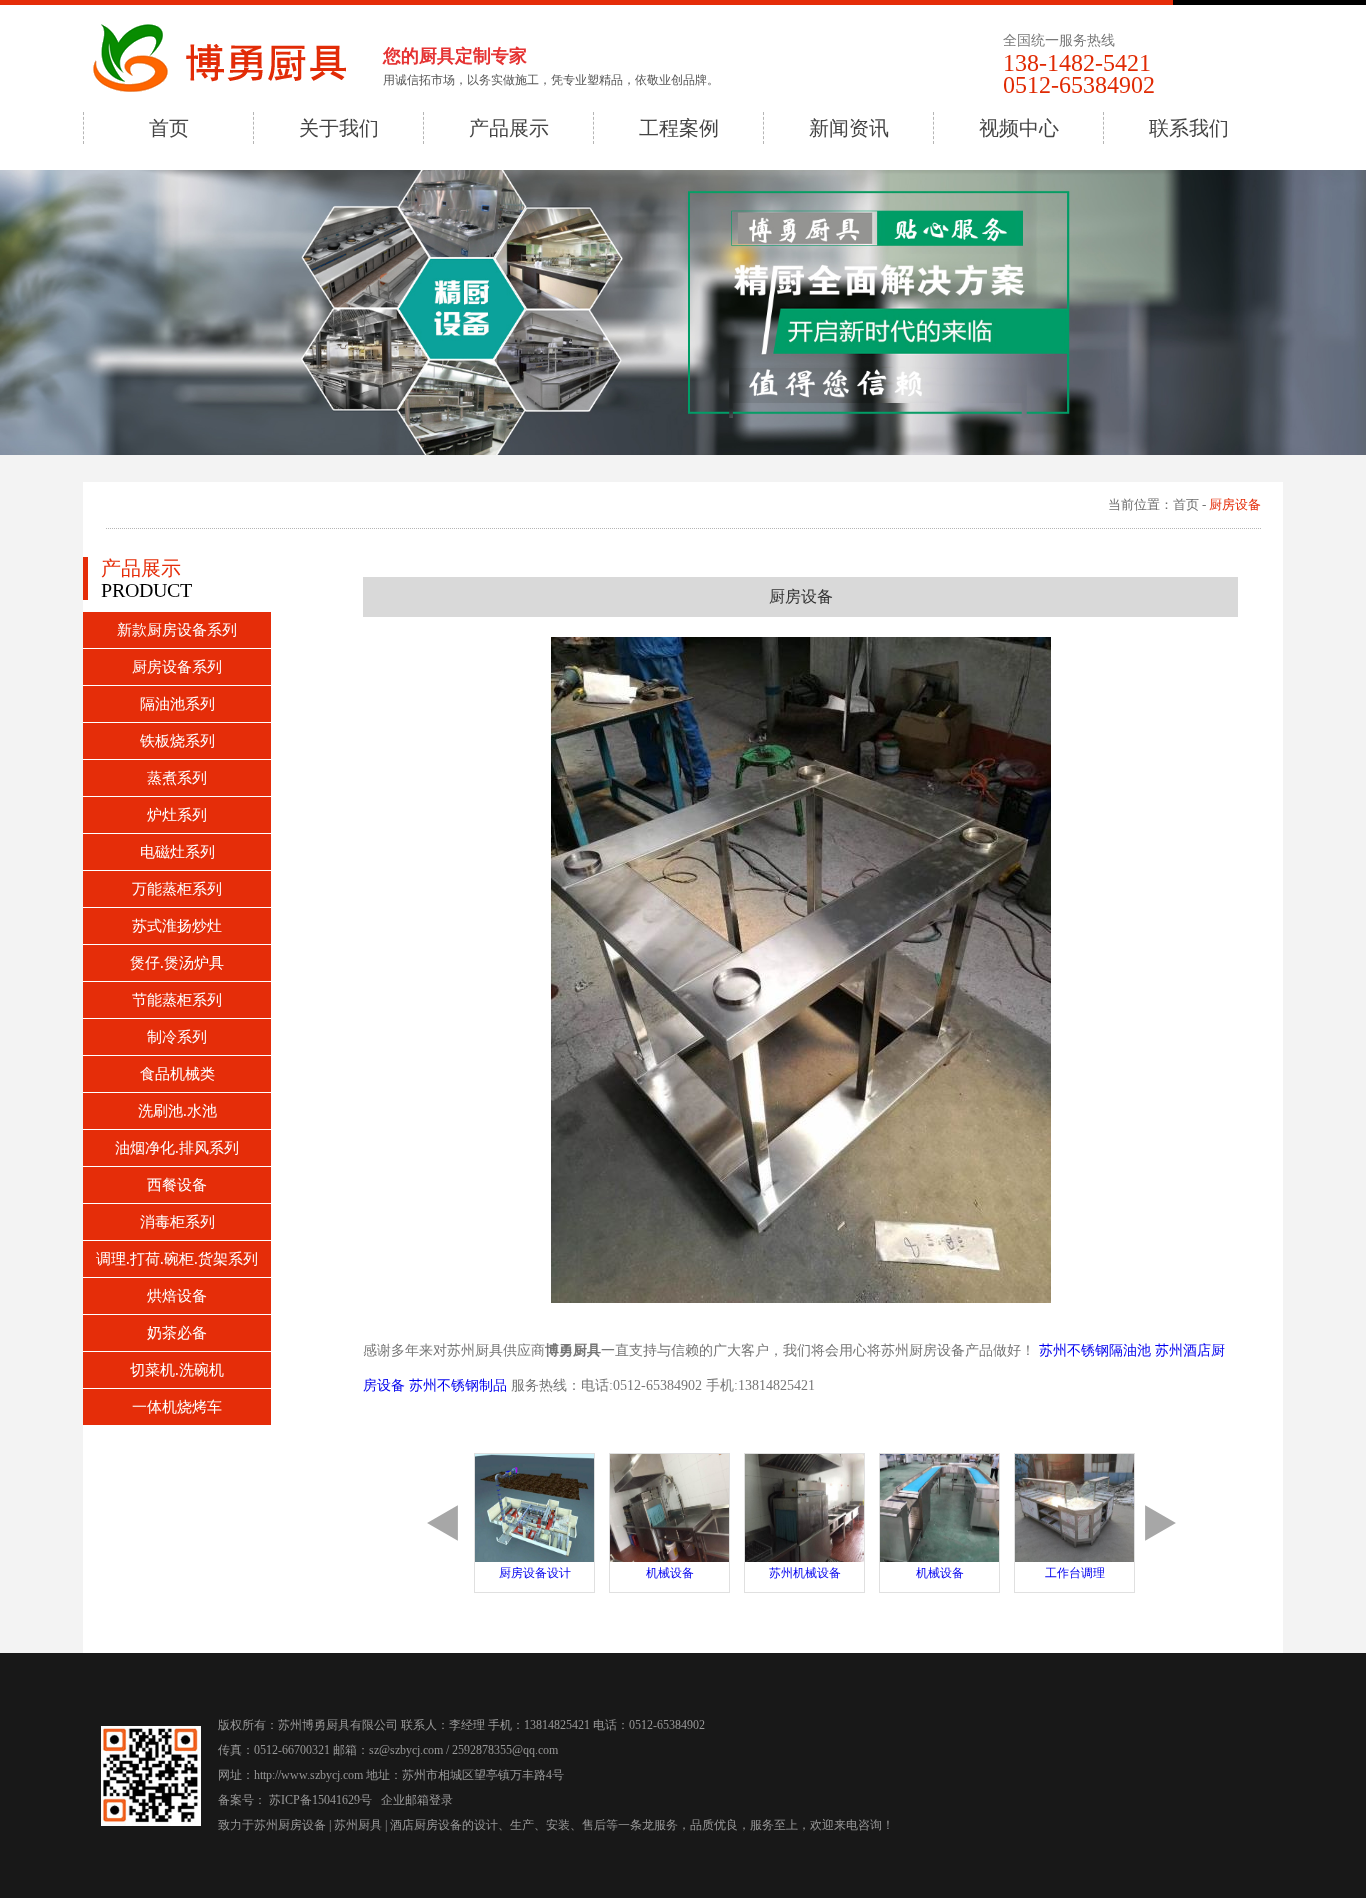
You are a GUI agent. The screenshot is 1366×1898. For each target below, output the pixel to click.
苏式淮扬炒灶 (177, 926)
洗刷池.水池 (177, 1111)
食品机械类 (177, 1074)
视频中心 (1019, 128)
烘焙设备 (177, 1296)
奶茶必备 (177, 1333)
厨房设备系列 (177, 667)
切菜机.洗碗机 (177, 1370)
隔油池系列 (177, 704)
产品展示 (509, 128)
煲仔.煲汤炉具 (177, 963)
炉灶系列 (177, 815)
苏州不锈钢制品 (460, 1385)
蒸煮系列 (177, 778)
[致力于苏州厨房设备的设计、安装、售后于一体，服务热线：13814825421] (233, 60)
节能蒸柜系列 (177, 1000)
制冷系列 (177, 1037)
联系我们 (1189, 128)
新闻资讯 (849, 128)
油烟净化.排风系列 (177, 1148)
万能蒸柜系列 (177, 889)
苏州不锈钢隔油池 (1097, 1350)
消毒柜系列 (177, 1222)
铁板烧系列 (177, 741)
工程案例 (679, 128)
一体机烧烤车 (177, 1407)
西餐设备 (177, 1185)
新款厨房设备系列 (177, 630)
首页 (169, 128)
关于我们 (339, 128)
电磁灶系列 (177, 852)
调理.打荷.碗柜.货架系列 (177, 1259)
